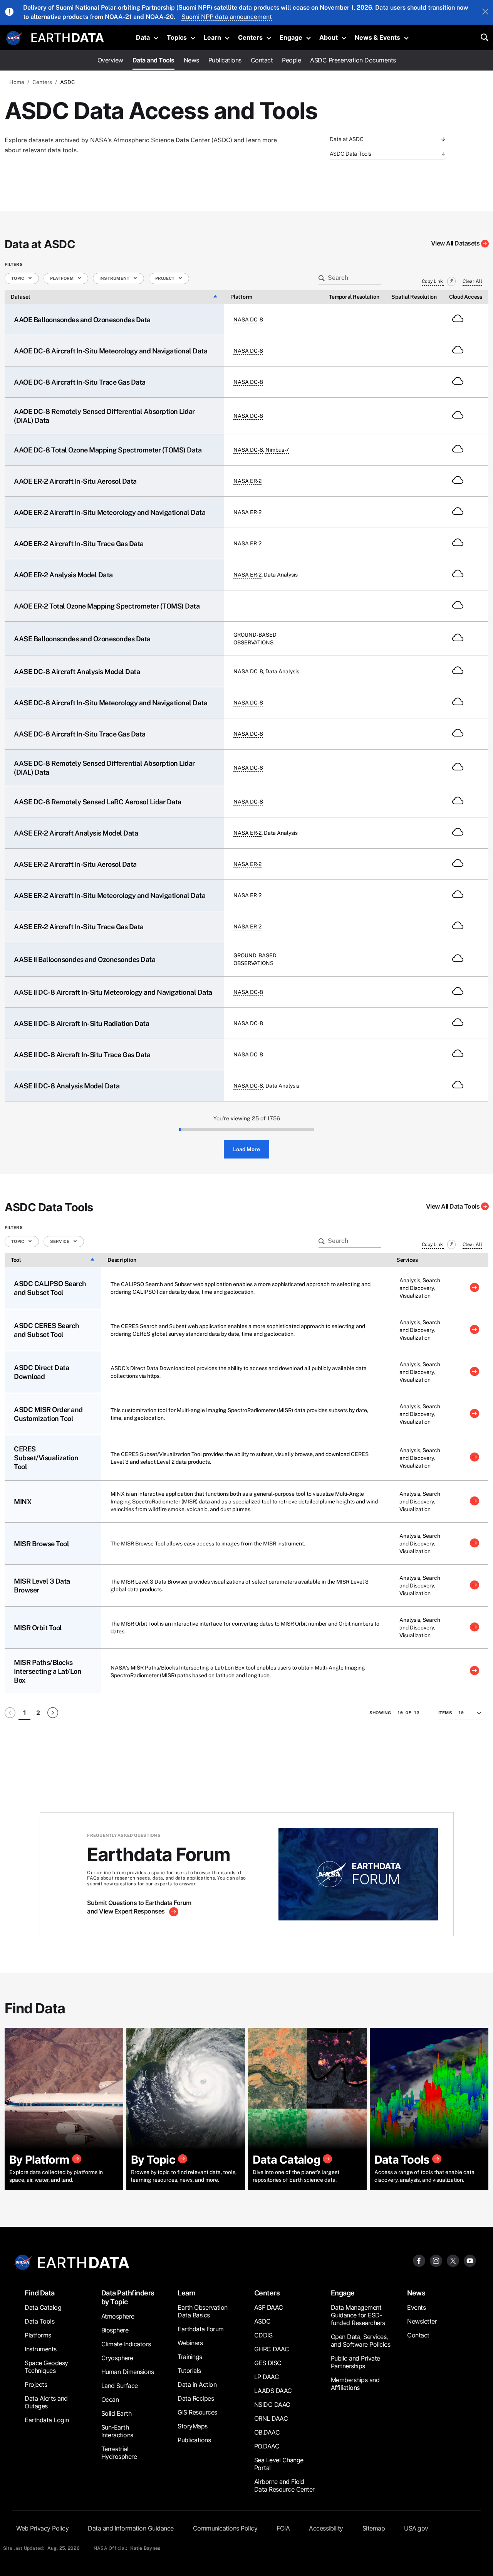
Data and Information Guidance (131, 2528)
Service (60, 1241)
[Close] (485, 12)
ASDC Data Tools (350, 154)
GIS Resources (197, 2412)
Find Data (40, 2293)
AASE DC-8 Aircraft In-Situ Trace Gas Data (80, 734)
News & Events (377, 37)
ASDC (262, 2321)
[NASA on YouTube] (470, 2260)
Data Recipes (196, 2398)
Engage (291, 37)
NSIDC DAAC (272, 2404)
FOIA (283, 2528)
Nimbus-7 (277, 450)
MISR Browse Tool (41, 1544)
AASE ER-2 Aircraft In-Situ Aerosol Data (75, 864)
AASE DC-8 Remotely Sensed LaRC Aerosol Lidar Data (98, 802)
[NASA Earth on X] (453, 2260)
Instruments (41, 2349)
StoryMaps (193, 2426)
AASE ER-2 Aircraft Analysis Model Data (76, 833)
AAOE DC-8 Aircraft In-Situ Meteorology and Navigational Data (111, 351)
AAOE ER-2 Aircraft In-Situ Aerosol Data (75, 481)
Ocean (110, 2399)
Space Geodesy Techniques (46, 2367)
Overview (110, 60)
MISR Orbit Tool (38, 1628)
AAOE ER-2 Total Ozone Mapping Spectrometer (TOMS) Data (107, 606)
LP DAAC (267, 2377)
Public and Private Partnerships (355, 2362)
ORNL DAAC (271, 2418)
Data (143, 37)
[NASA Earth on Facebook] (419, 2260)
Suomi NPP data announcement (227, 17)
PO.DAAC (267, 2446)
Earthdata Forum (201, 2329)
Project (165, 278)
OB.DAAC (267, 2432)
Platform (62, 278)
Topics (177, 37)
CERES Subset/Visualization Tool (46, 1458)
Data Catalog (43, 2307)
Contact (262, 60)
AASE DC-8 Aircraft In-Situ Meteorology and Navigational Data (111, 703)
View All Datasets (455, 243)
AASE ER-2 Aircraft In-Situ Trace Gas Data (79, 927)
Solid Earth (117, 2413)
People (291, 60)
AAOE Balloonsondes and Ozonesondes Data (82, 320)
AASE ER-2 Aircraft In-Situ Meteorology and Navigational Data (110, 895)
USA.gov (416, 2528)
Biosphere (115, 2330)
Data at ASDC (346, 139)
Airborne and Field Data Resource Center (284, 2485)
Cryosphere (117, 2358)
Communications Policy (225, 2528)
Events (416, 2307)
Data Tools (39, 2321)
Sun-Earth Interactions (117, 2431)
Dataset (21, 297)
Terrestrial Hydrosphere (119, 2453)
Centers (250, 37)
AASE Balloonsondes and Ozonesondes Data (82, 639)
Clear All (472, 281)
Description (122, 1260)
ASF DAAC (269, 2307)
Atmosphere (118, 2316)
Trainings (190, 2357)
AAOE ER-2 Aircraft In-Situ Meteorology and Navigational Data (110, 512)
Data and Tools (153, 60)
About (329, 37)
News (191, 60)
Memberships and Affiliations (355, 2384)
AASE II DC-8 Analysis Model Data (67, 1086)
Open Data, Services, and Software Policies (361, 2341)
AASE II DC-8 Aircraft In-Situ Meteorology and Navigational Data (113, 992)
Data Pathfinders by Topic (128, 2297)
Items (445, 1713)
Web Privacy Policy (42, 2528)
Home (17, 82)
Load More (246, 1149)
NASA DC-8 (248, 319)
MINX (23, 1502)
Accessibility (326, 2528)
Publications (225, 60)
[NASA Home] (14, 38)
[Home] (68, 37)
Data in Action (197, 2384)
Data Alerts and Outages (46, 2402)
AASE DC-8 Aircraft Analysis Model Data (77, 672)
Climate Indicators (126, 2344)
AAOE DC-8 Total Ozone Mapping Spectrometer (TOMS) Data (108, 450)
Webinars (190, 2343)
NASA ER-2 (247, 481)
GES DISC (268, 2363)
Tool (16, 1260)
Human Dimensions (128, 2372)
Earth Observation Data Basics (203, 2311)
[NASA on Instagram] (436, 2260)
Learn (212, 37)
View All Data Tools (453, 1206)
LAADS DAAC (273, 2391)
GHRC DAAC (272, 2349)
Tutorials (189, 2371)
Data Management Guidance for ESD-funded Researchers (358, 2315)
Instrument (115, 278)
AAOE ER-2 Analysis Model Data (63, 575)
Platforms (38, 2335)
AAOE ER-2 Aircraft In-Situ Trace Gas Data (79, 544)
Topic (18, 278)
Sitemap (374, 2528)
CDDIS (263, 2335)
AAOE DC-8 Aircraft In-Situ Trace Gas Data (80, 382)
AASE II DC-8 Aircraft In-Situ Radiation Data (81, 1023)
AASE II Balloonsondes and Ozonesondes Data (85, 959)
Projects (36, 2384)
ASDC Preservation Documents (353, 60)
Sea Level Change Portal (279, 2464)
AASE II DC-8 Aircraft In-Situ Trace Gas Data (82, 1055)
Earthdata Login (47, 2420)
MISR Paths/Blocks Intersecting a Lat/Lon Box (48, 1671)
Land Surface (120, 2386)
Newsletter (422, 2321)
